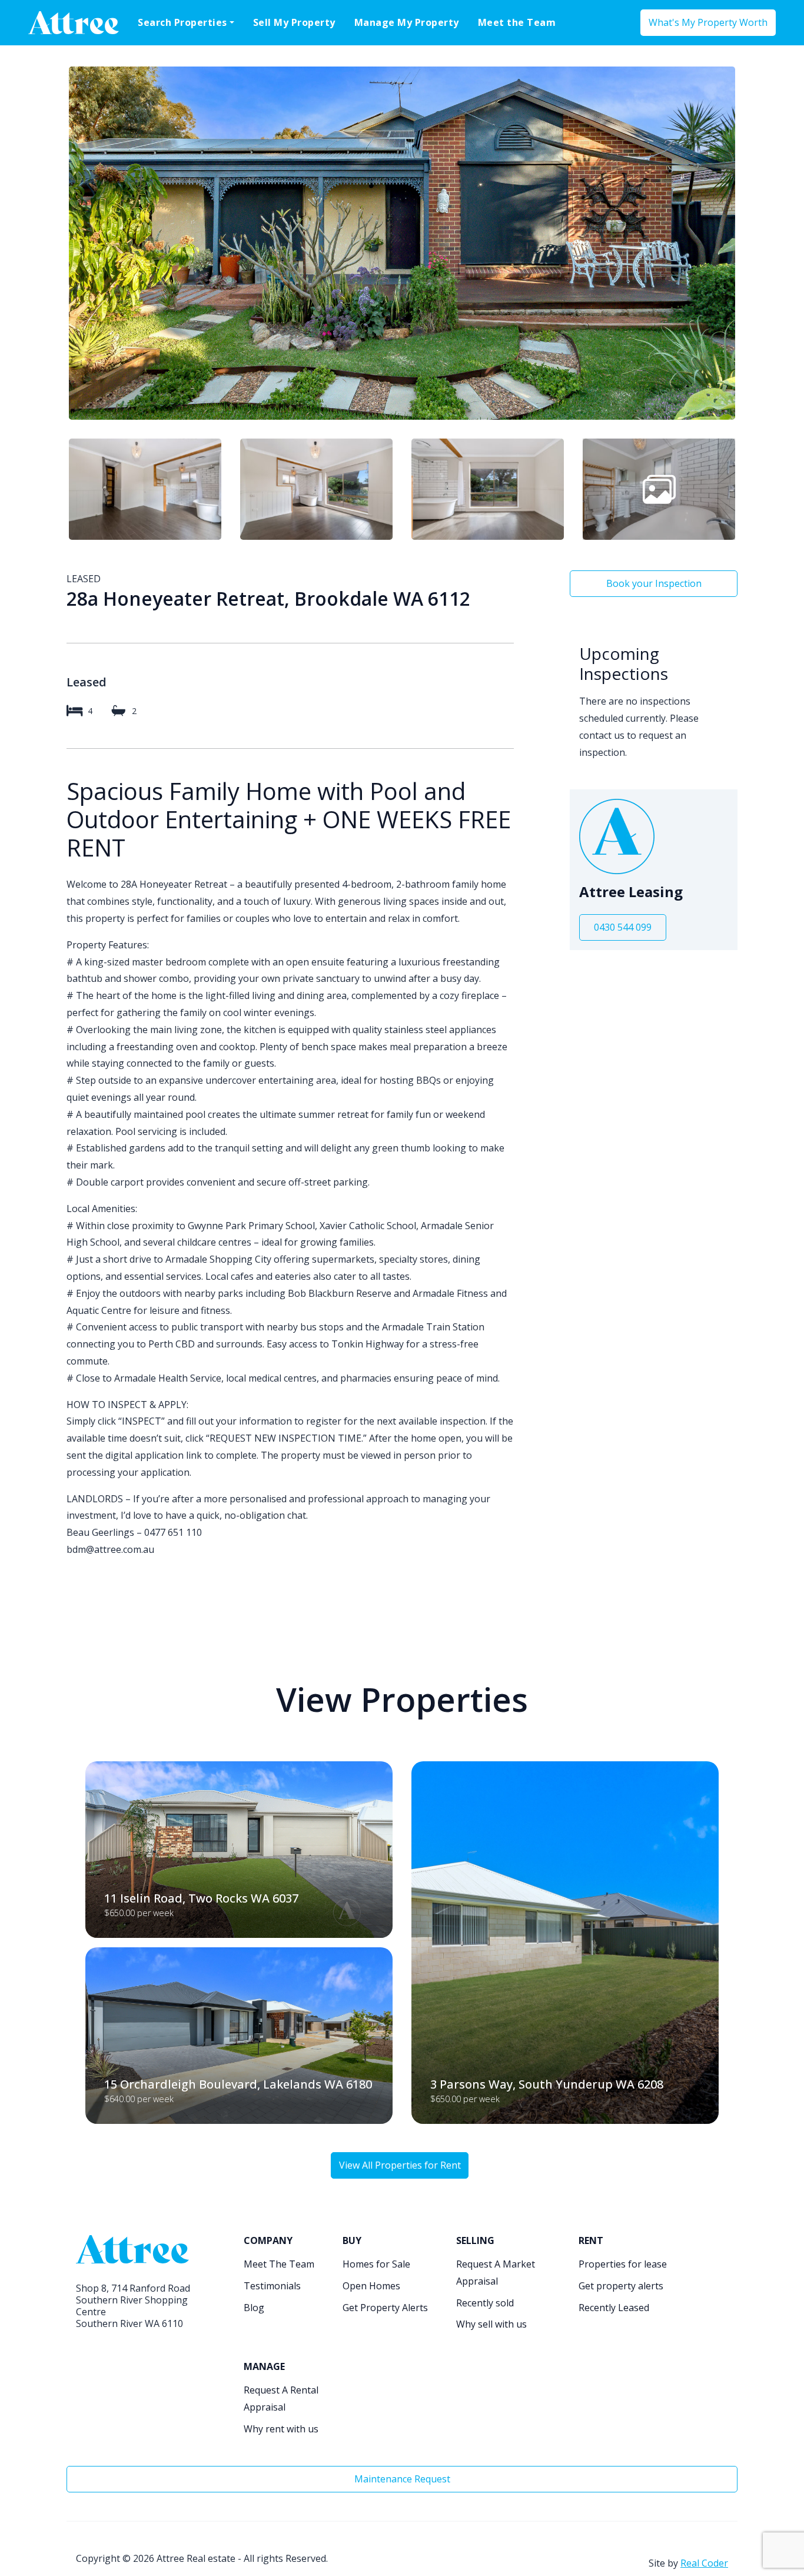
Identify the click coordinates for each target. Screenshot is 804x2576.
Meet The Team (279, 2264)
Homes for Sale (376, 2264)
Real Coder (704, 2563)
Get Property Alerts (385, 2308)
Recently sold (485, 2303)
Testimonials (272, 2286)
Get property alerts (621, 2286)
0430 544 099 (623, 927)
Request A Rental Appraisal (281, 2399)
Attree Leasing (631, 892)
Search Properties (182, 22)
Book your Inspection (654, 583)
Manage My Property (407, 22)
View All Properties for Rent (400, 2165)
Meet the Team (517, 22)
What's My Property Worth (708, 22)
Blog (254, 2308)
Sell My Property (294, 22)
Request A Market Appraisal (496, 2273)
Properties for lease (623, 2264)
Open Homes (371, 2286)
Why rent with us (281, 2429)
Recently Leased (614, 2308)
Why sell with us (491, 2324)
